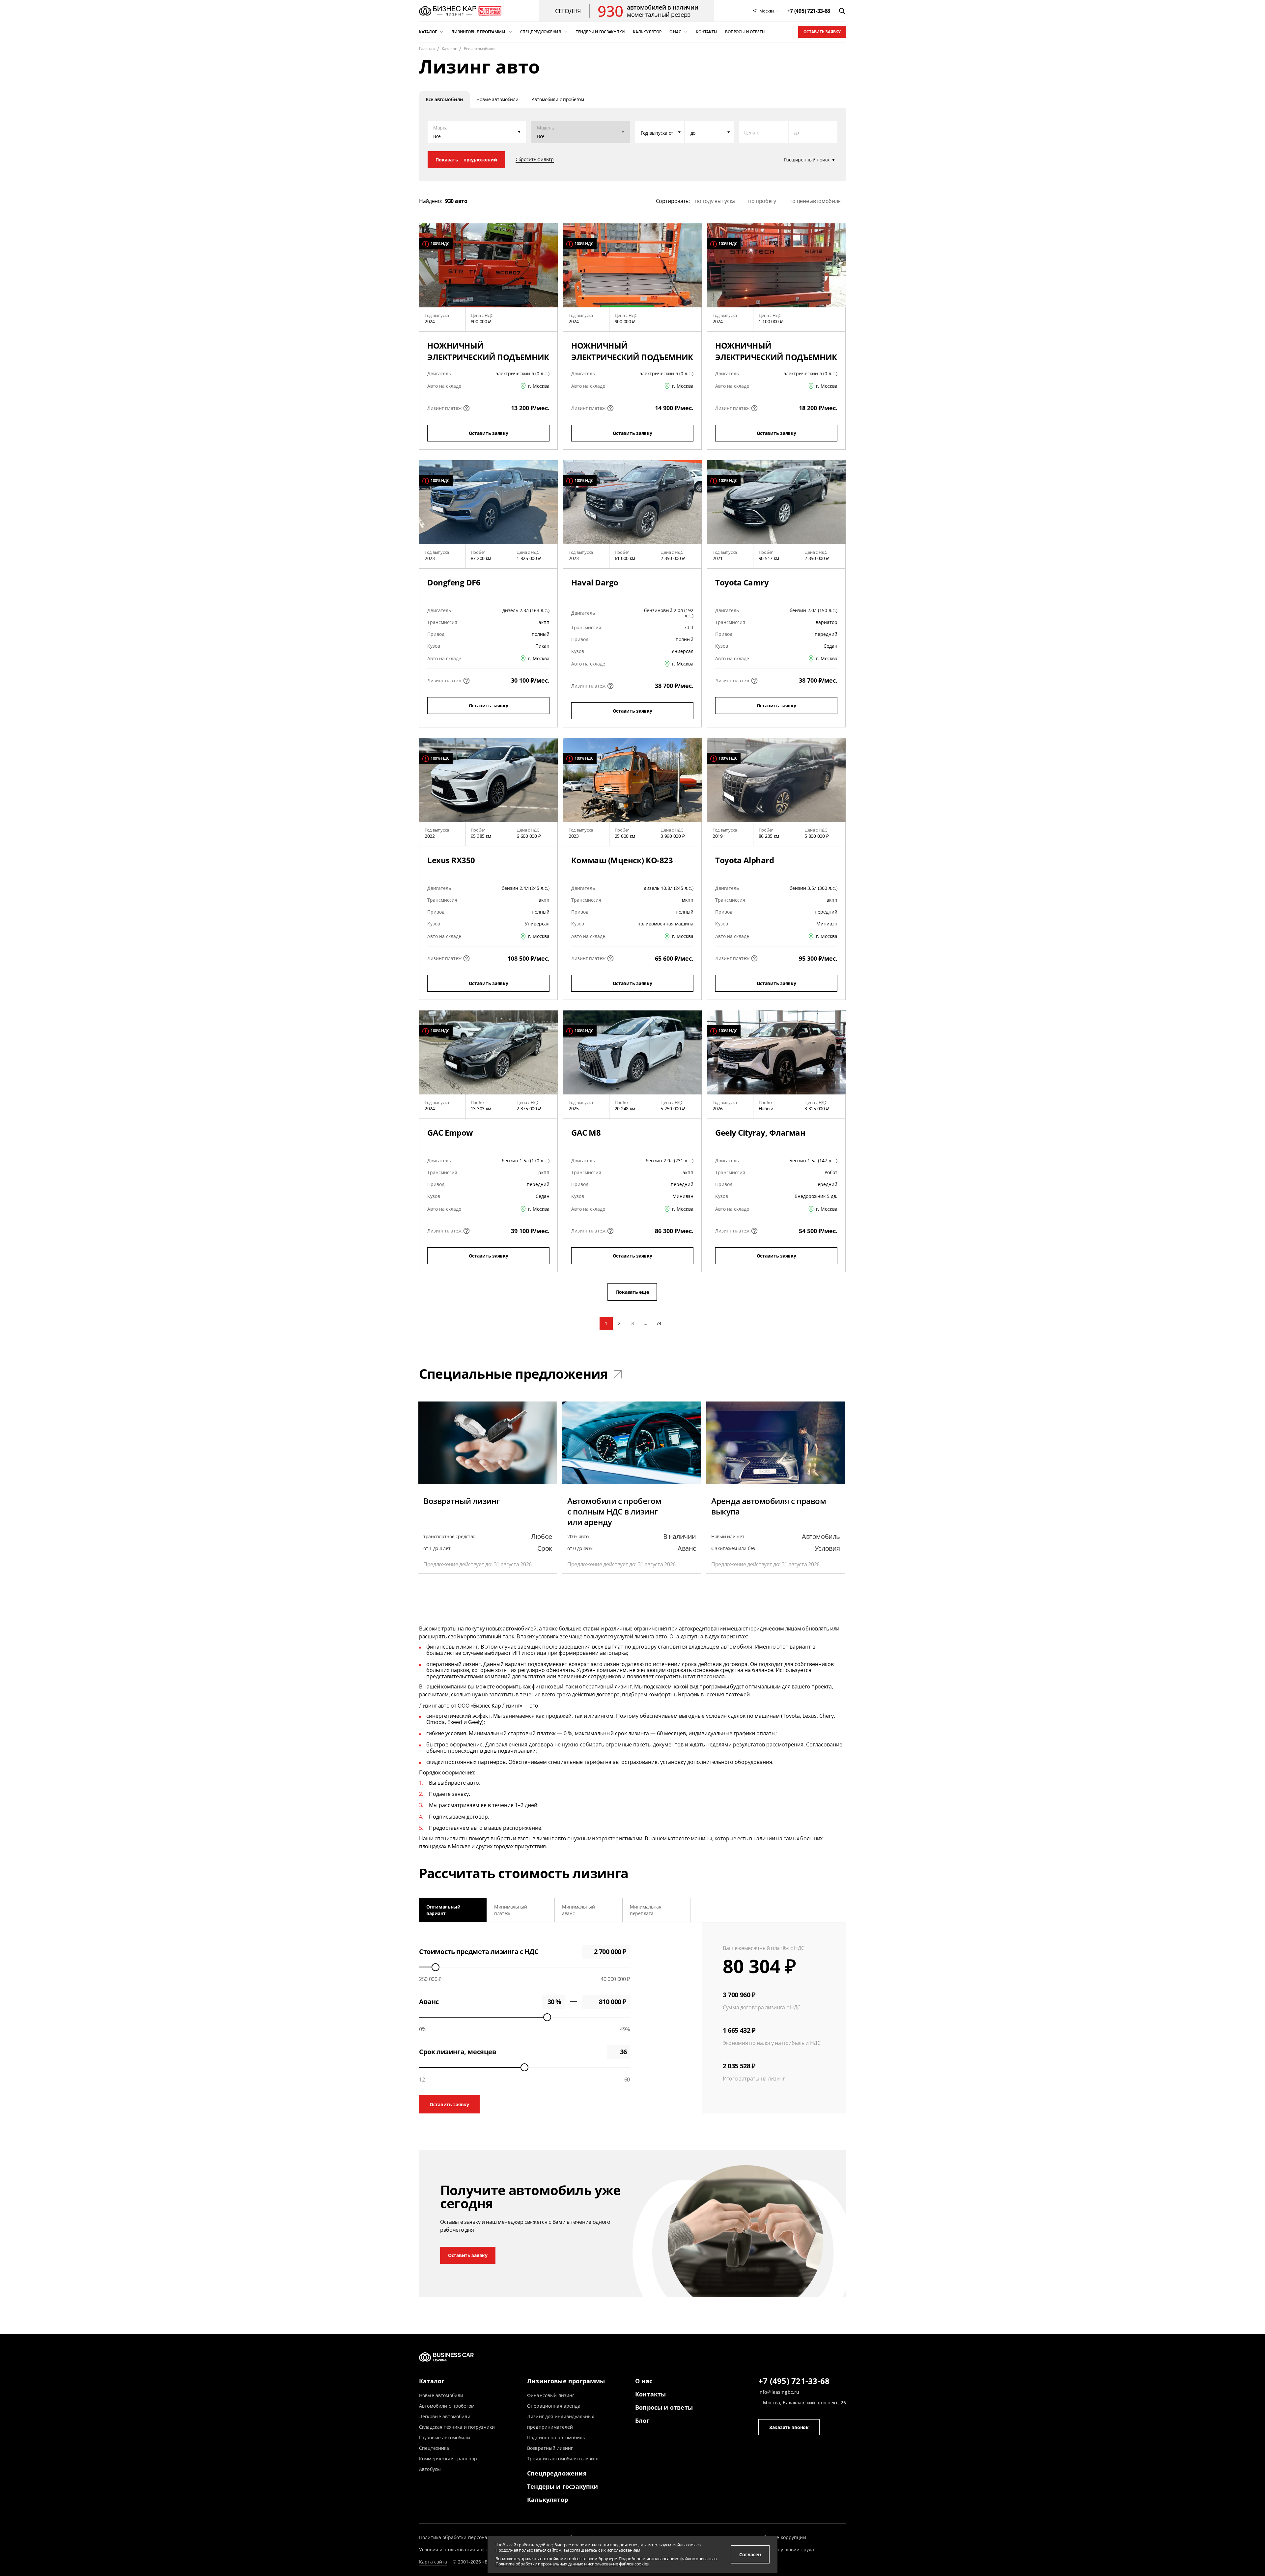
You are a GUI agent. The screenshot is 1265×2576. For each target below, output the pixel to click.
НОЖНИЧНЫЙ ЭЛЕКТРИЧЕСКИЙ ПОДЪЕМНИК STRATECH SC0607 (488, 357)
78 (659, 1323)
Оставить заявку (822, 32)
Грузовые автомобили (445, 2437)
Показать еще (632, 1292)
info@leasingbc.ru (779, 2392)
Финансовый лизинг (551, 2395)
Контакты (650, 2394)
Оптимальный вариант (443, 1910)
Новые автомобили (441, 2395)
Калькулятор (548, 2500)
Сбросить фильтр (535, 159)
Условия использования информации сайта (470, 2549)
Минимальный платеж (511, 1910)
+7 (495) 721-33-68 (794, 2381)
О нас (644, 2381)
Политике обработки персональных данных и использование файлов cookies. (573, 2564)
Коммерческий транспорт (449, 2459)
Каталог (432, 2381)
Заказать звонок (789, 2427)
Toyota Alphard (745, 860)
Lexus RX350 (451, 860)
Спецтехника (434, 2448)
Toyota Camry (742, 582)
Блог (642, 2420)
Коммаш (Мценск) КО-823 (622, 860)
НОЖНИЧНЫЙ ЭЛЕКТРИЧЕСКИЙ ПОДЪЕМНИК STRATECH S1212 (776, 357)
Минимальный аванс (578, 1910)
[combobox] (660, 132)
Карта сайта (433, 2562)
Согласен (750, 2554)
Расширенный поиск (807, 160)
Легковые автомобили (445, 2416)
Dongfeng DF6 (454, 582)
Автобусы (430, 2469)
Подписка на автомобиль (556, 2437)
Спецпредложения (557, 2473)
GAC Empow (450, 1132)
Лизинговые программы (566, 2381)
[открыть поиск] (842, 11)
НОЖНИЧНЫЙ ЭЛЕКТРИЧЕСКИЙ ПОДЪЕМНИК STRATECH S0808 (632, 357)
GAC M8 (586, 1132)
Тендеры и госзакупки (563, 2486)
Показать (466, 160)
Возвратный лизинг (550, 2448)
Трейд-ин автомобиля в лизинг (563, 2459)
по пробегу (762, 201)
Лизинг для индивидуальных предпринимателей (561, 2422)
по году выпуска (715, 201)
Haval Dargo (595, 582)
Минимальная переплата (646, 1910)
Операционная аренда (554, 2406)
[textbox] (660, 132)
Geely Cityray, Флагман (760, 1132)
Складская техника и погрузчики (457, 2427)
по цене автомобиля (815, 201)
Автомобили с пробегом (447, 2406)
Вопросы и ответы (664, 2407)
